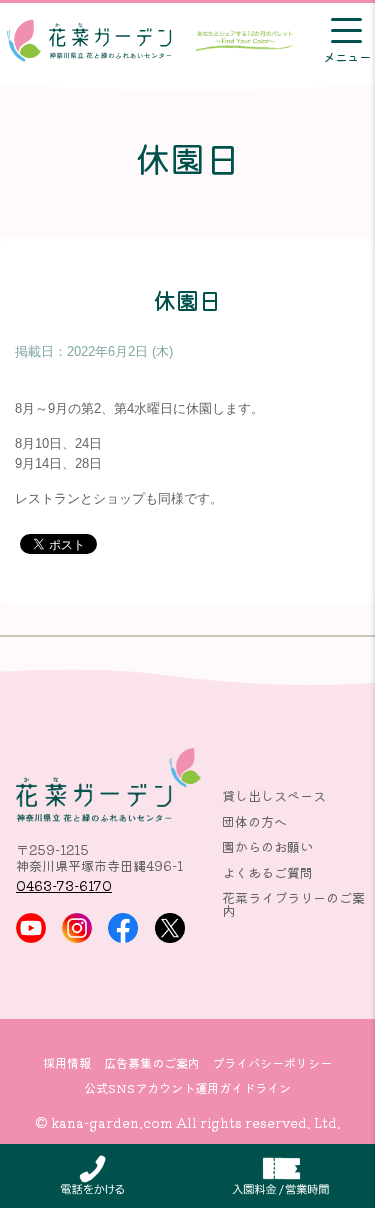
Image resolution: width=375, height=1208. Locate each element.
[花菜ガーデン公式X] (170, 928)
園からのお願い (267, 846)
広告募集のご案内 (152, 1063)
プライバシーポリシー (272, 1063)
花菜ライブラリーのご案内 (293, 904)
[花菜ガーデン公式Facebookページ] (123, 928)
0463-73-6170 (64, 885)
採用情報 (67, 1063)
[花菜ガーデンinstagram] (77, 928)
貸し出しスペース (274, 795)
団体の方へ (254, 821)
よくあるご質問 (267, 872)
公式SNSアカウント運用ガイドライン (187, 1088)
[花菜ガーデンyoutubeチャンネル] (31, 928)
